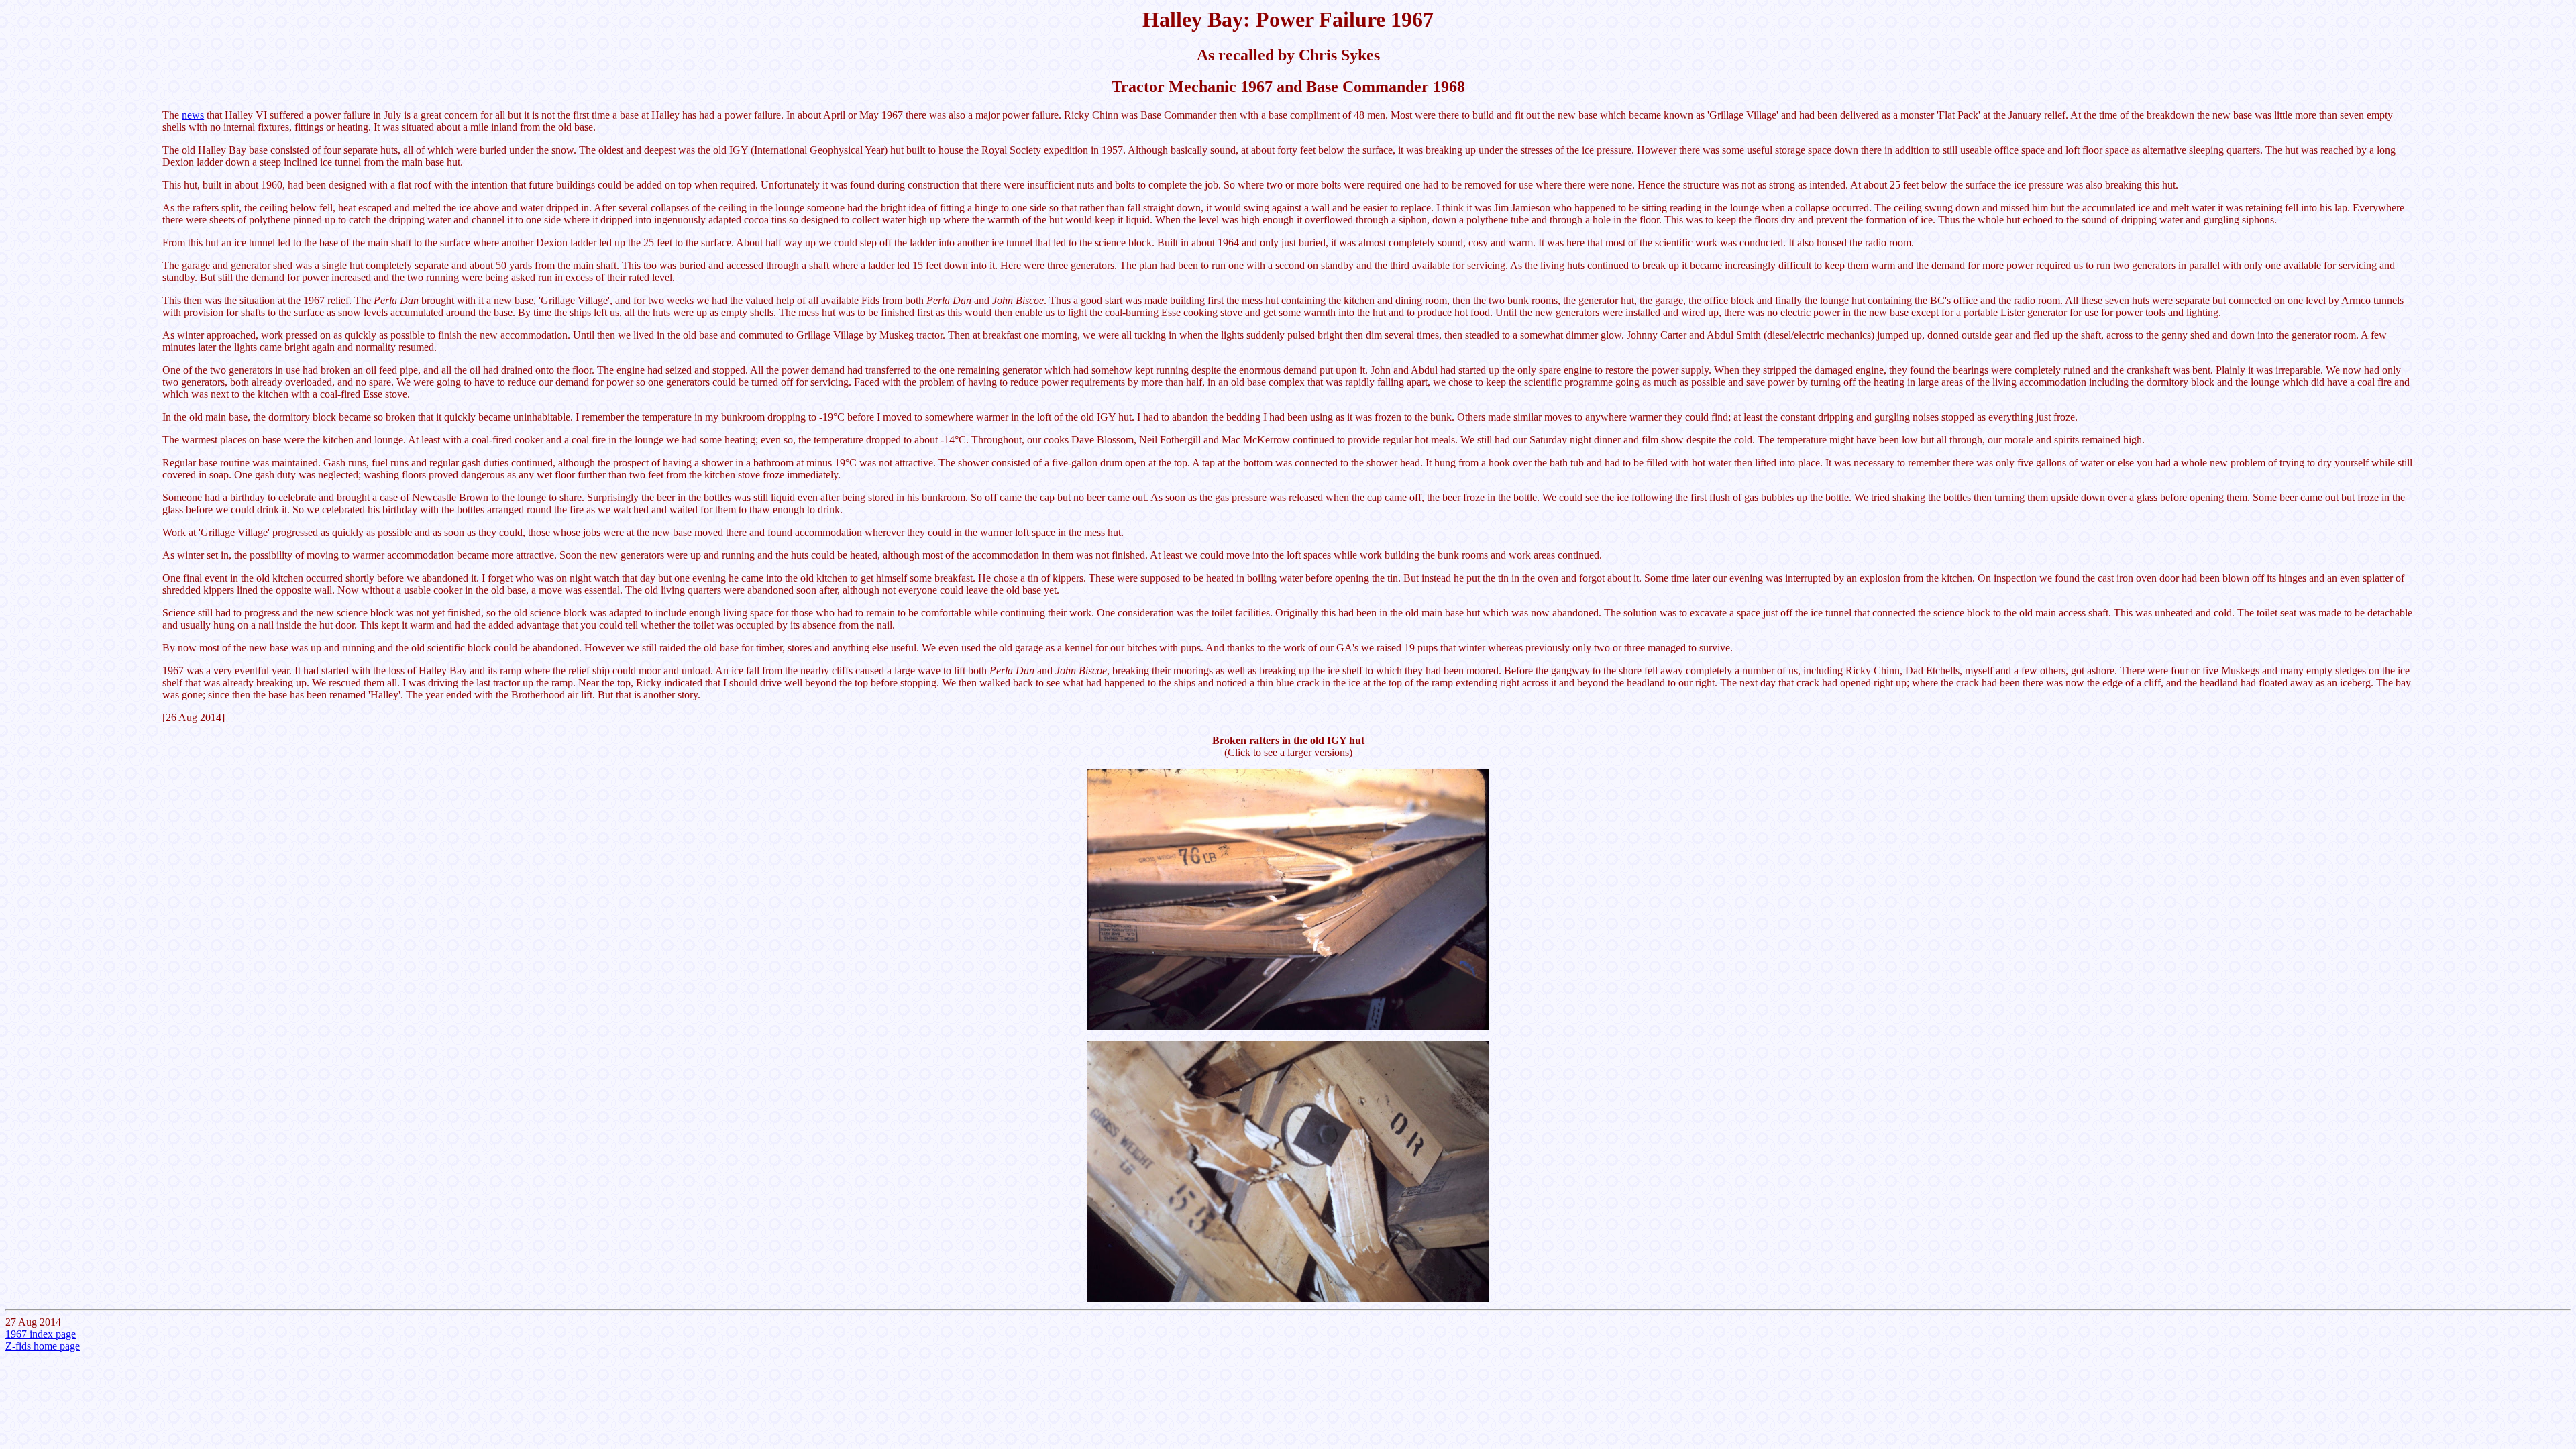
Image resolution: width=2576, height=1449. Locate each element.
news (193, 115)
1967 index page (41, 1334)
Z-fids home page (43, 1346)
